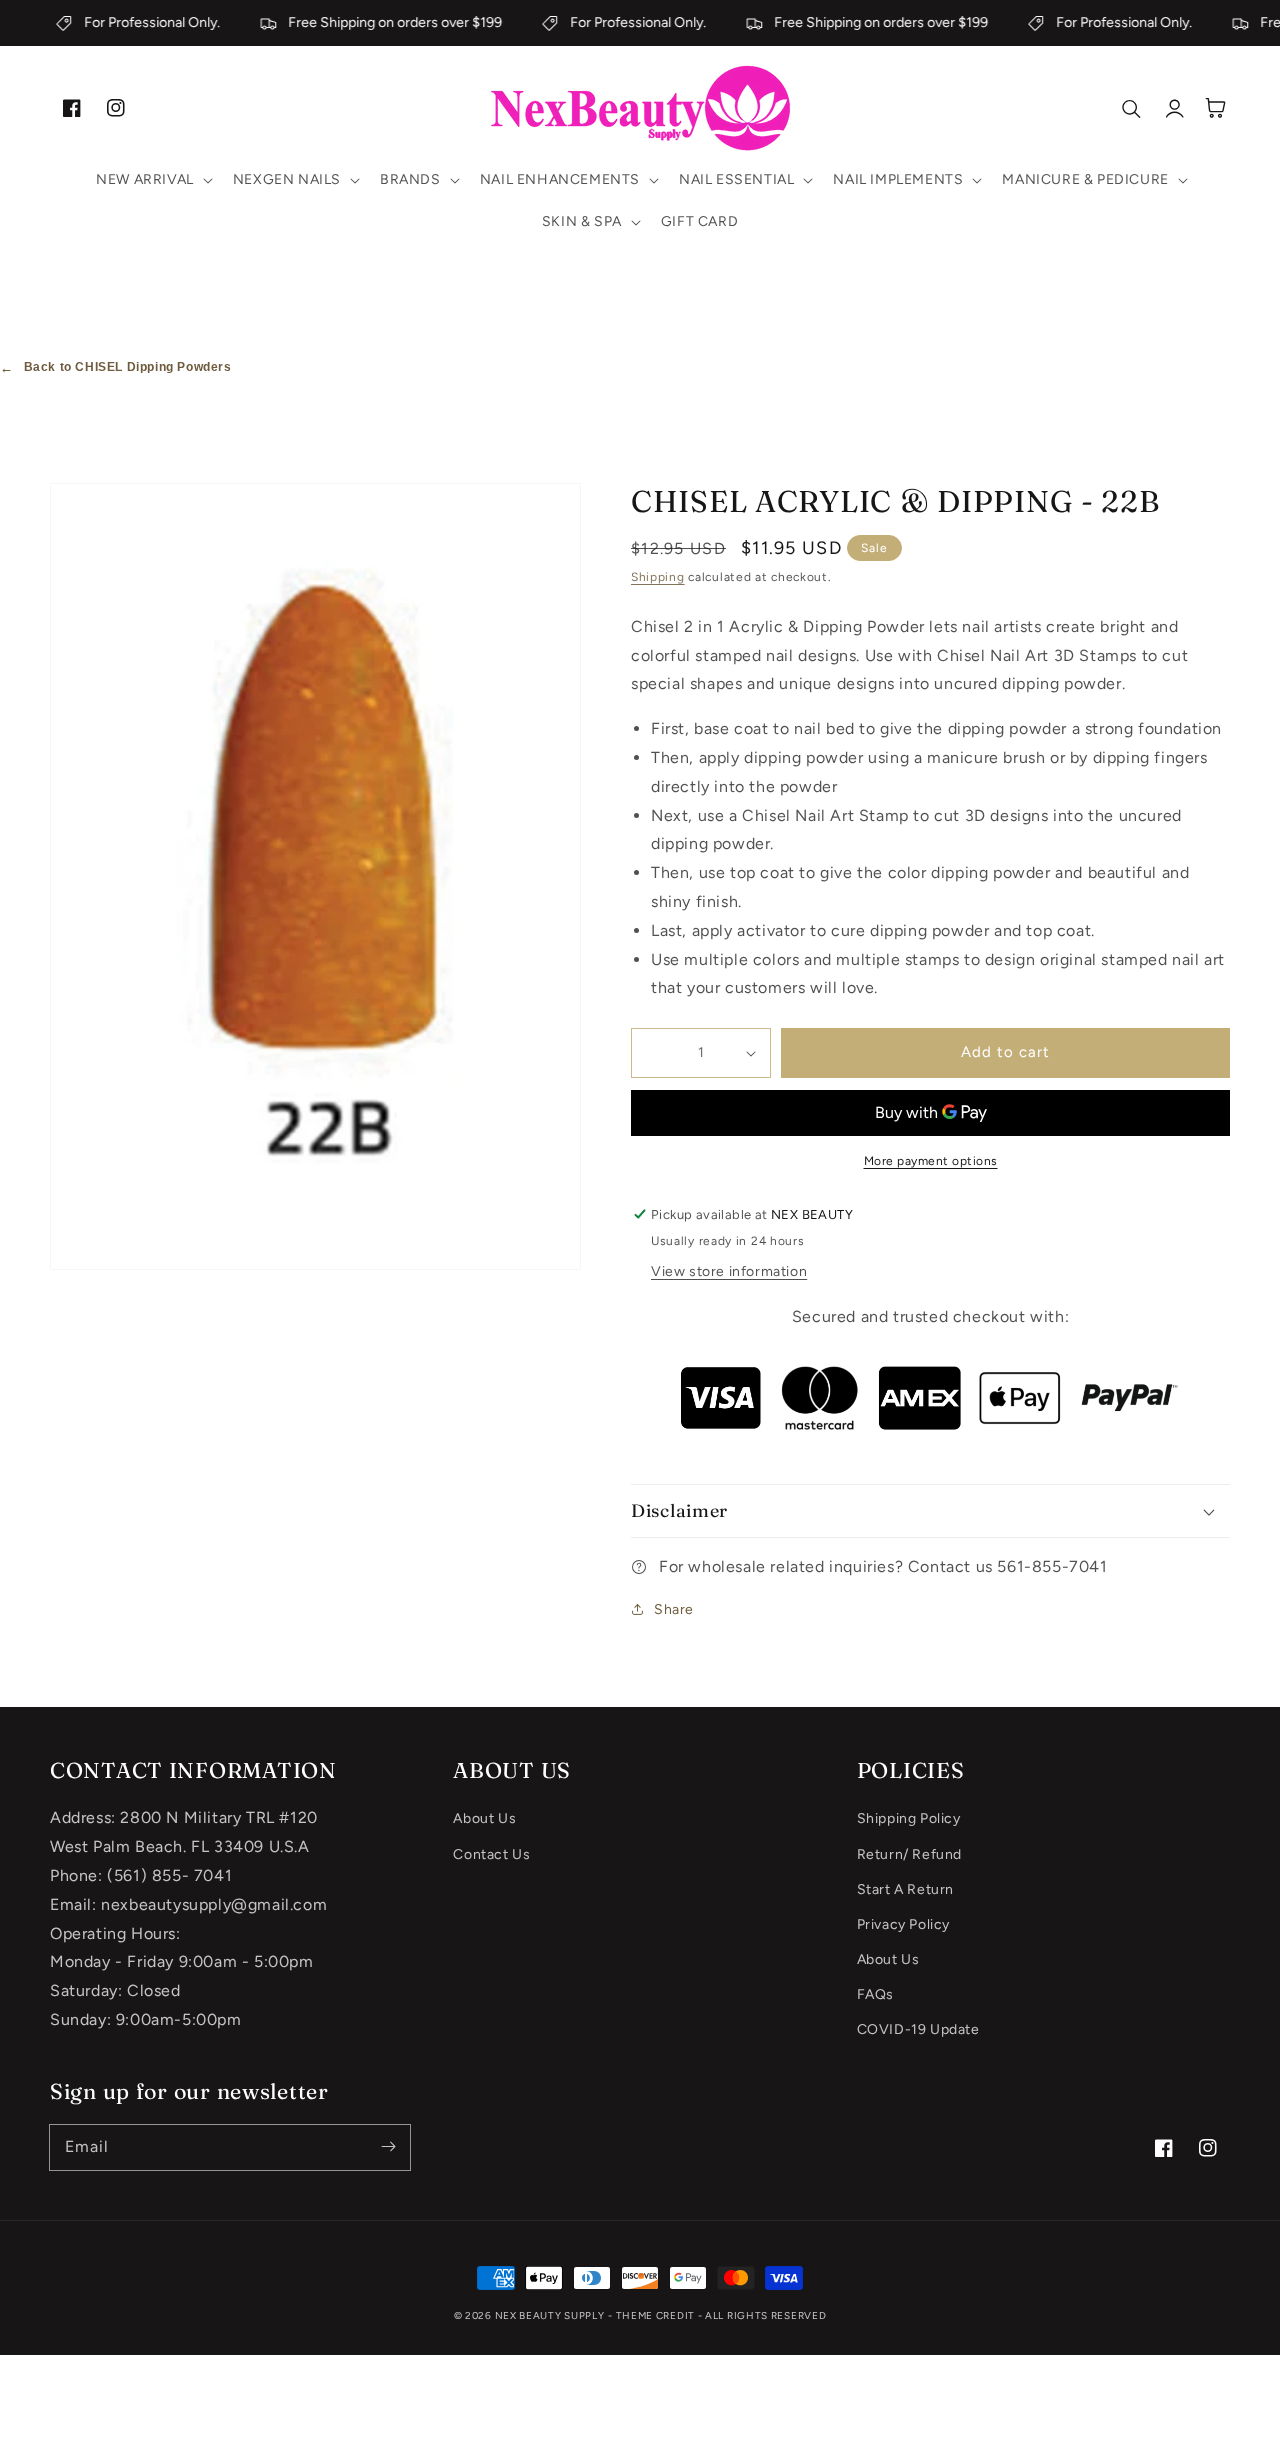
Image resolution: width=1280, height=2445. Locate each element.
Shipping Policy (909, 1818)
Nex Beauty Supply (550, 2315)
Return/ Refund (909, 1854)
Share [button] (674, 1609)
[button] (152, 180)
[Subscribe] (388, 2147)
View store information (729, 1271)
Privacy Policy (903, 1924)
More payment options (931, 1161)
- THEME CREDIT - (656, 2315)
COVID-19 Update (918, 2029)
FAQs (875, 1994)
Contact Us (491, 1854)
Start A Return (905, 1889)
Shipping (658, 577)
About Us (484, 1818)
